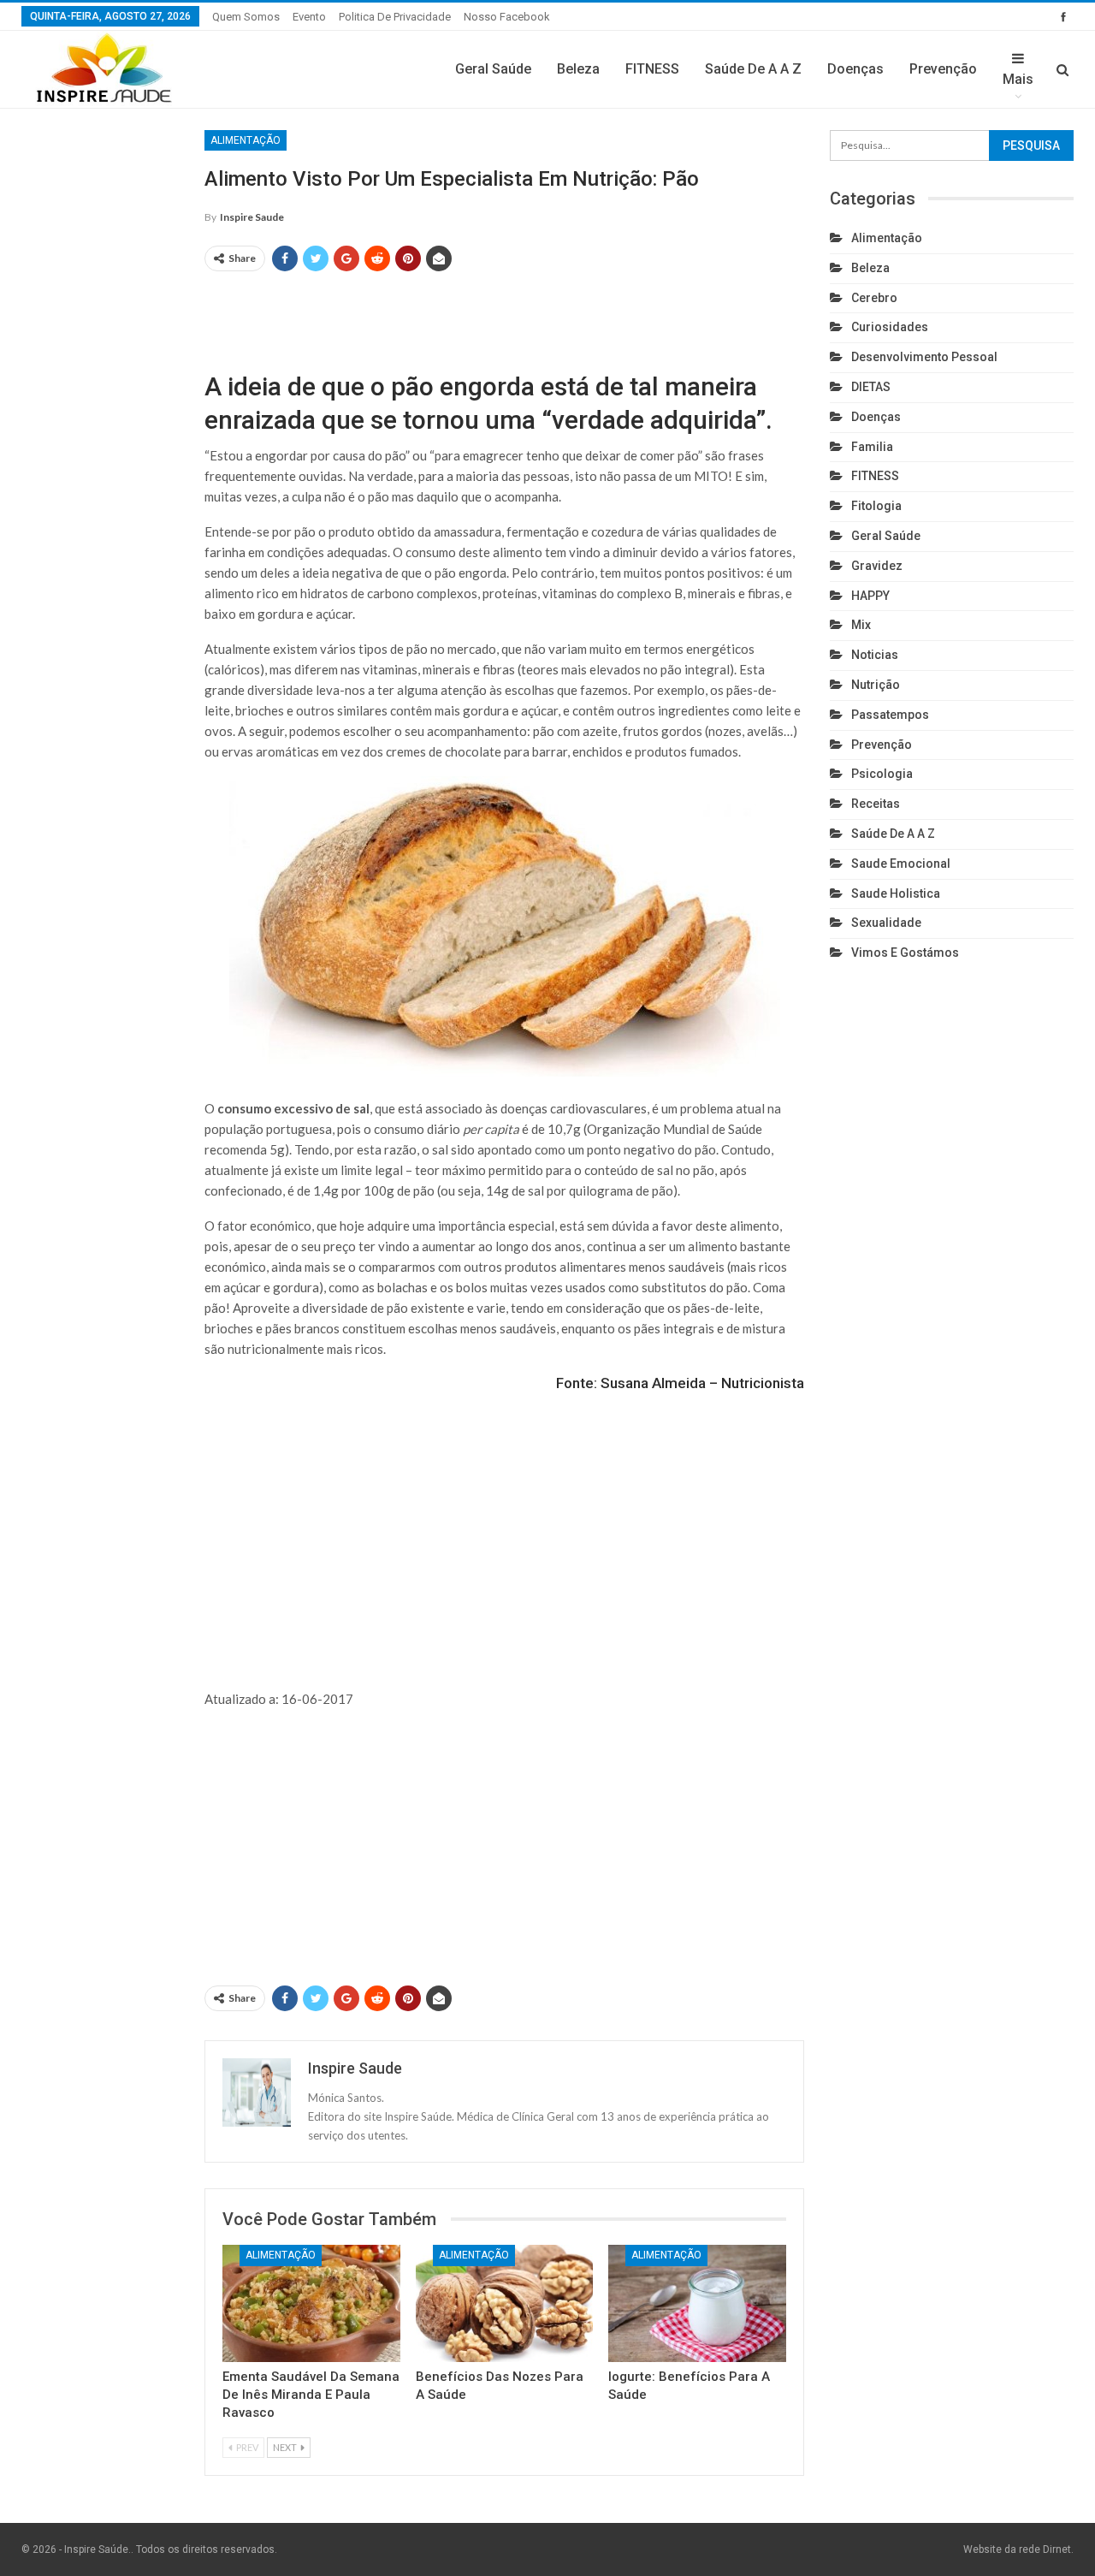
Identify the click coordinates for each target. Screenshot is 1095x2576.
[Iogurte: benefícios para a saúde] (697, 2303)
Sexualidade (886, 923)
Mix (861, 625)
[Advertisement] (505, 313)
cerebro (874, 298)
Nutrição (876, 685)
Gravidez (877, 566)
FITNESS (652, 69)
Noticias (875, 655)
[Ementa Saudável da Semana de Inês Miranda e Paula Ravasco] (311, 2303)
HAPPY (870, 596)
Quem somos (246, 17)
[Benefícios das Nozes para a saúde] (505, 2303)
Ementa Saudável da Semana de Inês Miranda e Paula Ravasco (311, 2395)
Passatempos (890, 715)
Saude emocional (901, 864)
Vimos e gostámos (905, 953)
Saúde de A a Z (753, 69)
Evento (309, 17)
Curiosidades (890, 327)
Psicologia (882, 774)
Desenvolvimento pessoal (924, 357)
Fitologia (876, 506)
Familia (872, 447)
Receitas (876, 804)
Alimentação (246, 140)
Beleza (578, 69)
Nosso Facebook (507, 17)
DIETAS (871, 387)
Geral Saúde (493, 69)
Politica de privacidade (395, 17)
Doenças (855, 69)
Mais (1018, 79)
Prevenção (943, 69)
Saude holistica (896, 893)
